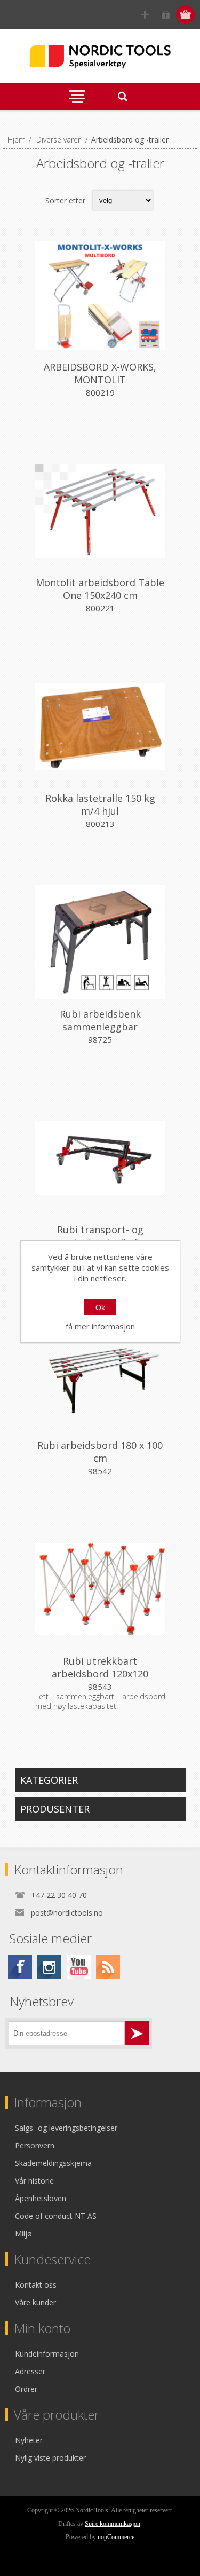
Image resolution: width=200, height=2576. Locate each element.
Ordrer (26, 2389)
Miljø (23, 2234)
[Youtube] (79, 1967)
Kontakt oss (36, 2285)
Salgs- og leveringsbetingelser (66, 2128)
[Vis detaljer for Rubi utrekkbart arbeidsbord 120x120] (100, 1589)
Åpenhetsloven (41, 2198)
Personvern (35, 2145)
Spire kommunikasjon (113, 2524)
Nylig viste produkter (50, 2458)
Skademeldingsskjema (53, 2163)
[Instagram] (49, 1967)
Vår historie (34, 2181)
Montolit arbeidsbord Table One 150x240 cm (100, 589)
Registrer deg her (145, 15)
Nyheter (29, 2440)
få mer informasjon (100, 1326)
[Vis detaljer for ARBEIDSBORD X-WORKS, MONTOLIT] (100, 295)
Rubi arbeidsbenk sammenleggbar (100, 1020)
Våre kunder (35, 2302)
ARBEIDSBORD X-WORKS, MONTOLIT (100, 373)
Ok (100, 1307)
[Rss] (108, 1967)
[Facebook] (20, 1967)
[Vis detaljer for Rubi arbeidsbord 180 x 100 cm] (100, 1374)
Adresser (30, 2371)
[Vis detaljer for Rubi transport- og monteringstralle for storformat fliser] (100, 1158)
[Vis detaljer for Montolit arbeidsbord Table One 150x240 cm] (100, 511)
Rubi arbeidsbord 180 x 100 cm (100, 1452)
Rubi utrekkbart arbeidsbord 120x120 (100, 1667)
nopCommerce (116, 2537)
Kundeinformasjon (47, 2354)
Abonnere (137, 2033)
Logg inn (166, 15)
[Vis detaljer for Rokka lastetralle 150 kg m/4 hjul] (100, 727)
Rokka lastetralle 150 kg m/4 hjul (100, 805)
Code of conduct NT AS (56, 2216)
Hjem (17, 140)
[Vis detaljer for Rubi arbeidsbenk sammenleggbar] (100, 942)
